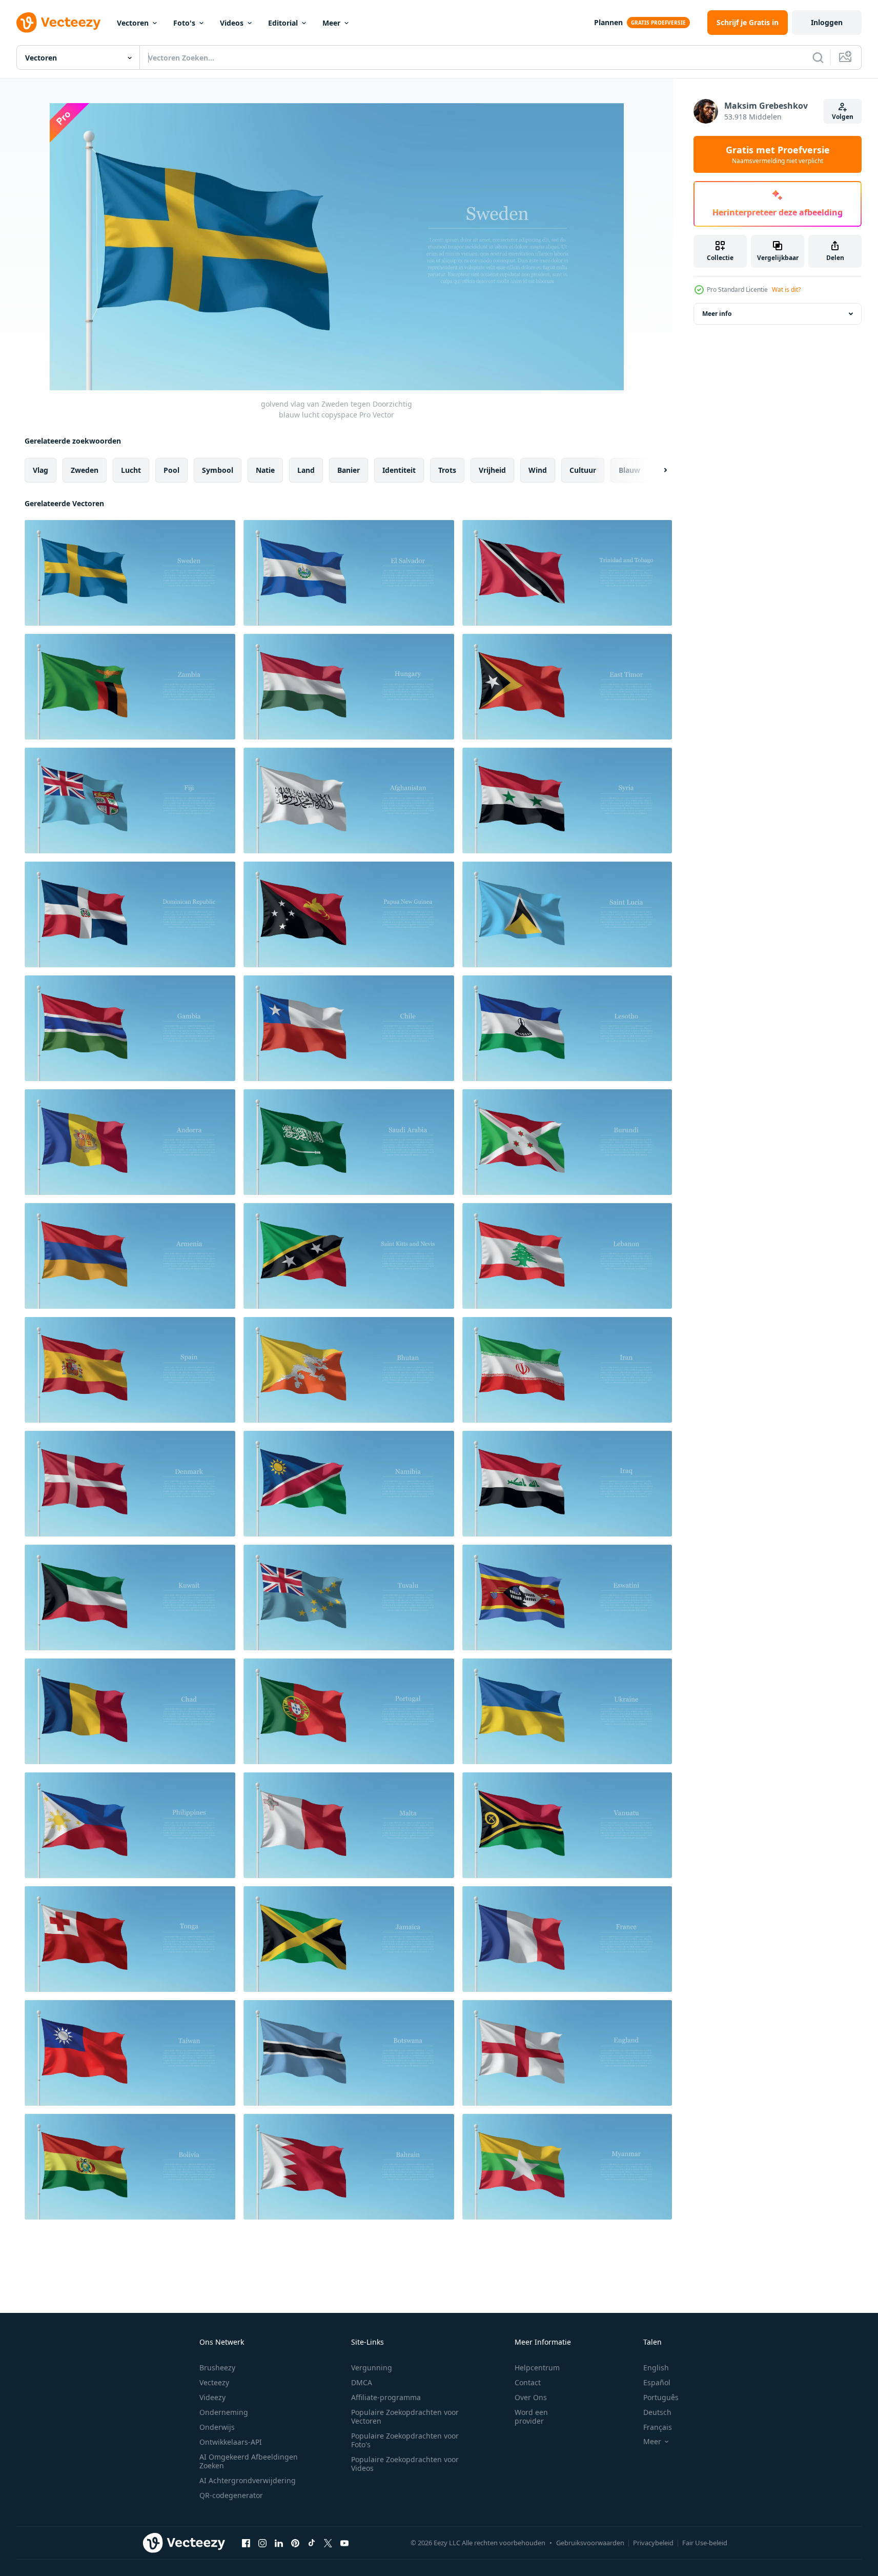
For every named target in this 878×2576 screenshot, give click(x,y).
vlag (40, 470)
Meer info (717, 314)
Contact (528, 2382)
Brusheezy (217, 2368)
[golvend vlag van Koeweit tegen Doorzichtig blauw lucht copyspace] (130, 1597)
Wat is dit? (786, 289)
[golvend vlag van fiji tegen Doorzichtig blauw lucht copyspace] (130, 801)
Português (661, 2397)
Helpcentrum (537, 2368)
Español (657, 2382)
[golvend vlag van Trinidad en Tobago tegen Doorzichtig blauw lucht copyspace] (567, 573)
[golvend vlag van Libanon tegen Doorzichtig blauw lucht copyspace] (567, 1256)
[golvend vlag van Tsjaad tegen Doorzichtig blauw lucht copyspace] (130, 1711)
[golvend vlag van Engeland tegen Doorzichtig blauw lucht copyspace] (567, 2053)
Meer (331, 23)
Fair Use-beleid (705, 2543)
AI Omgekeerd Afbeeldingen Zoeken (249, 2461)
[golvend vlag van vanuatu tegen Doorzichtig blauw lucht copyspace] (567, 1825)
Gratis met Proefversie (778, 154)
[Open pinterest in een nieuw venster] (295, 2543)
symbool (218, 470)
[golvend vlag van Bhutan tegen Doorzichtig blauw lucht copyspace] (349, 1370)
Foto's (184, 23)
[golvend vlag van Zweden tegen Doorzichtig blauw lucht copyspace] (130, 573)
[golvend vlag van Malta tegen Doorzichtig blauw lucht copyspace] (349, 1825)
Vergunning (372, 2368)
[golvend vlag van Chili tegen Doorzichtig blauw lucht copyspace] (349, 1028)
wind (538, 470)
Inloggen (827, 22)
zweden (85, 470)
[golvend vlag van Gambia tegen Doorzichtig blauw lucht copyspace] (130, 1028)
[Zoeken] (818, 57)
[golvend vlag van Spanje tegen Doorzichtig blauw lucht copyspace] (130, 1370)
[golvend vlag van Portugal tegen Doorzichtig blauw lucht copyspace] (349, 1711)
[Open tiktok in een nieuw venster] (312, 2543)
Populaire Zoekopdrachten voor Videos (405, 2464)
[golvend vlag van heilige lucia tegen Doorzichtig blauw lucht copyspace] (567, 914)
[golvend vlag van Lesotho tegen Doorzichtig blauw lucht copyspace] (567, 1028)
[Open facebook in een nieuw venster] (246, 2543)
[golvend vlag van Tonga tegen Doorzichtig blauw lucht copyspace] (130, 1939)
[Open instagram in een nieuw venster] (262, 2543)
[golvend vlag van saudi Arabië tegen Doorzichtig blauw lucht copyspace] (349, 1142)
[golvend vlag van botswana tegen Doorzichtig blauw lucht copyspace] (349, 2053)
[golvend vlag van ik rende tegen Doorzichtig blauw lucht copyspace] (567, 1370)
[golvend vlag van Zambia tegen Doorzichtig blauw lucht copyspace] (130, 687)
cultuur (583, 470)
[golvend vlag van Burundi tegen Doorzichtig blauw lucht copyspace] (567, 1142)
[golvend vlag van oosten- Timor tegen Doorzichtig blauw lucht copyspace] (567, 687)
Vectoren (133, 23)
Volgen (843, 117)
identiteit (399, 470)
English (656, 2368)
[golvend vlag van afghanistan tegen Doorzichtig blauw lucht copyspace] (349, 801)
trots (447, 470)
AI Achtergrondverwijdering (248, 2480)
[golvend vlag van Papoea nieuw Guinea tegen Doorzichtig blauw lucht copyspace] (349, 914)
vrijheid (492, 470)
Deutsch (657, 2412)
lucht (131, 470)
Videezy (212, 2397)
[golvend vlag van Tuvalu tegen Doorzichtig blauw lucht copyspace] (349, 1597)
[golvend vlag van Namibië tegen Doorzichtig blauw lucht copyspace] (349, 1484)
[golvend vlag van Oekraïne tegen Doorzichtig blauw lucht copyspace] (567, 1711)
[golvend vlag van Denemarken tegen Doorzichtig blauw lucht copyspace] (130, 1484)
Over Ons (531, 2397)
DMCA (362, 2382)
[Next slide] (657, 470)
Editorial (283, 23)
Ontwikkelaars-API (231, 2442)
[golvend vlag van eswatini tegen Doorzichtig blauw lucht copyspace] (567, 1597)
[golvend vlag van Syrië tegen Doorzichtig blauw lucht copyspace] (567, 801)
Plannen (608, 22)
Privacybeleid (653, 2543)
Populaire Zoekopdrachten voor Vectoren (405, 2417)
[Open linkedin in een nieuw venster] (279, 2543)
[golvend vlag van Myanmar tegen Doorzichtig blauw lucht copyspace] (567, 2167)
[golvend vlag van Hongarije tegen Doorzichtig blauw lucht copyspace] (349, 687)
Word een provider (531, 2417)
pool (171, 470)
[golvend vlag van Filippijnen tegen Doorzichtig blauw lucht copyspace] (130, 1825)
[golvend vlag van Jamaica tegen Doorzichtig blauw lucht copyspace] (349, 1939)
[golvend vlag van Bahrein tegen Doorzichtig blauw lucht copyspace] (349, 2167)
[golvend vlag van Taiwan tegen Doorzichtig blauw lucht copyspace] (130, 2053)
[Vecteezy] (58, 23)
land (306, 470)
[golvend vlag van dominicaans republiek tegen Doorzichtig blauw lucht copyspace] (130, 914)
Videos (232, 23)
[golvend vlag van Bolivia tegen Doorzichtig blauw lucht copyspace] (130, 2167)
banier (349, 470)
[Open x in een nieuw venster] (328, 2543)
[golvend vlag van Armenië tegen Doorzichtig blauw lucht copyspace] (130, 1256)
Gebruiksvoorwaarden (590, 2543)
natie (265, 470)
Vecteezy (214, 2382)
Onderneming (224, 2412)
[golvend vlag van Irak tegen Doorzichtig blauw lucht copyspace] (567, 1484)
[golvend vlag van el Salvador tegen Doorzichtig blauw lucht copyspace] (349, 573)
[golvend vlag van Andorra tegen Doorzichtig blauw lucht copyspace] (130, 1142)
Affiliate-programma (386, 2397)
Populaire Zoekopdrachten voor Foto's (405, 2440)
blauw (629, 470)
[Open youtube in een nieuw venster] (344, 2543)
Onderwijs (217, 2427)
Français (658, 2427)
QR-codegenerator (231, 2495)
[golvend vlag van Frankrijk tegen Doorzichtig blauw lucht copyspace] (567, 1939)
